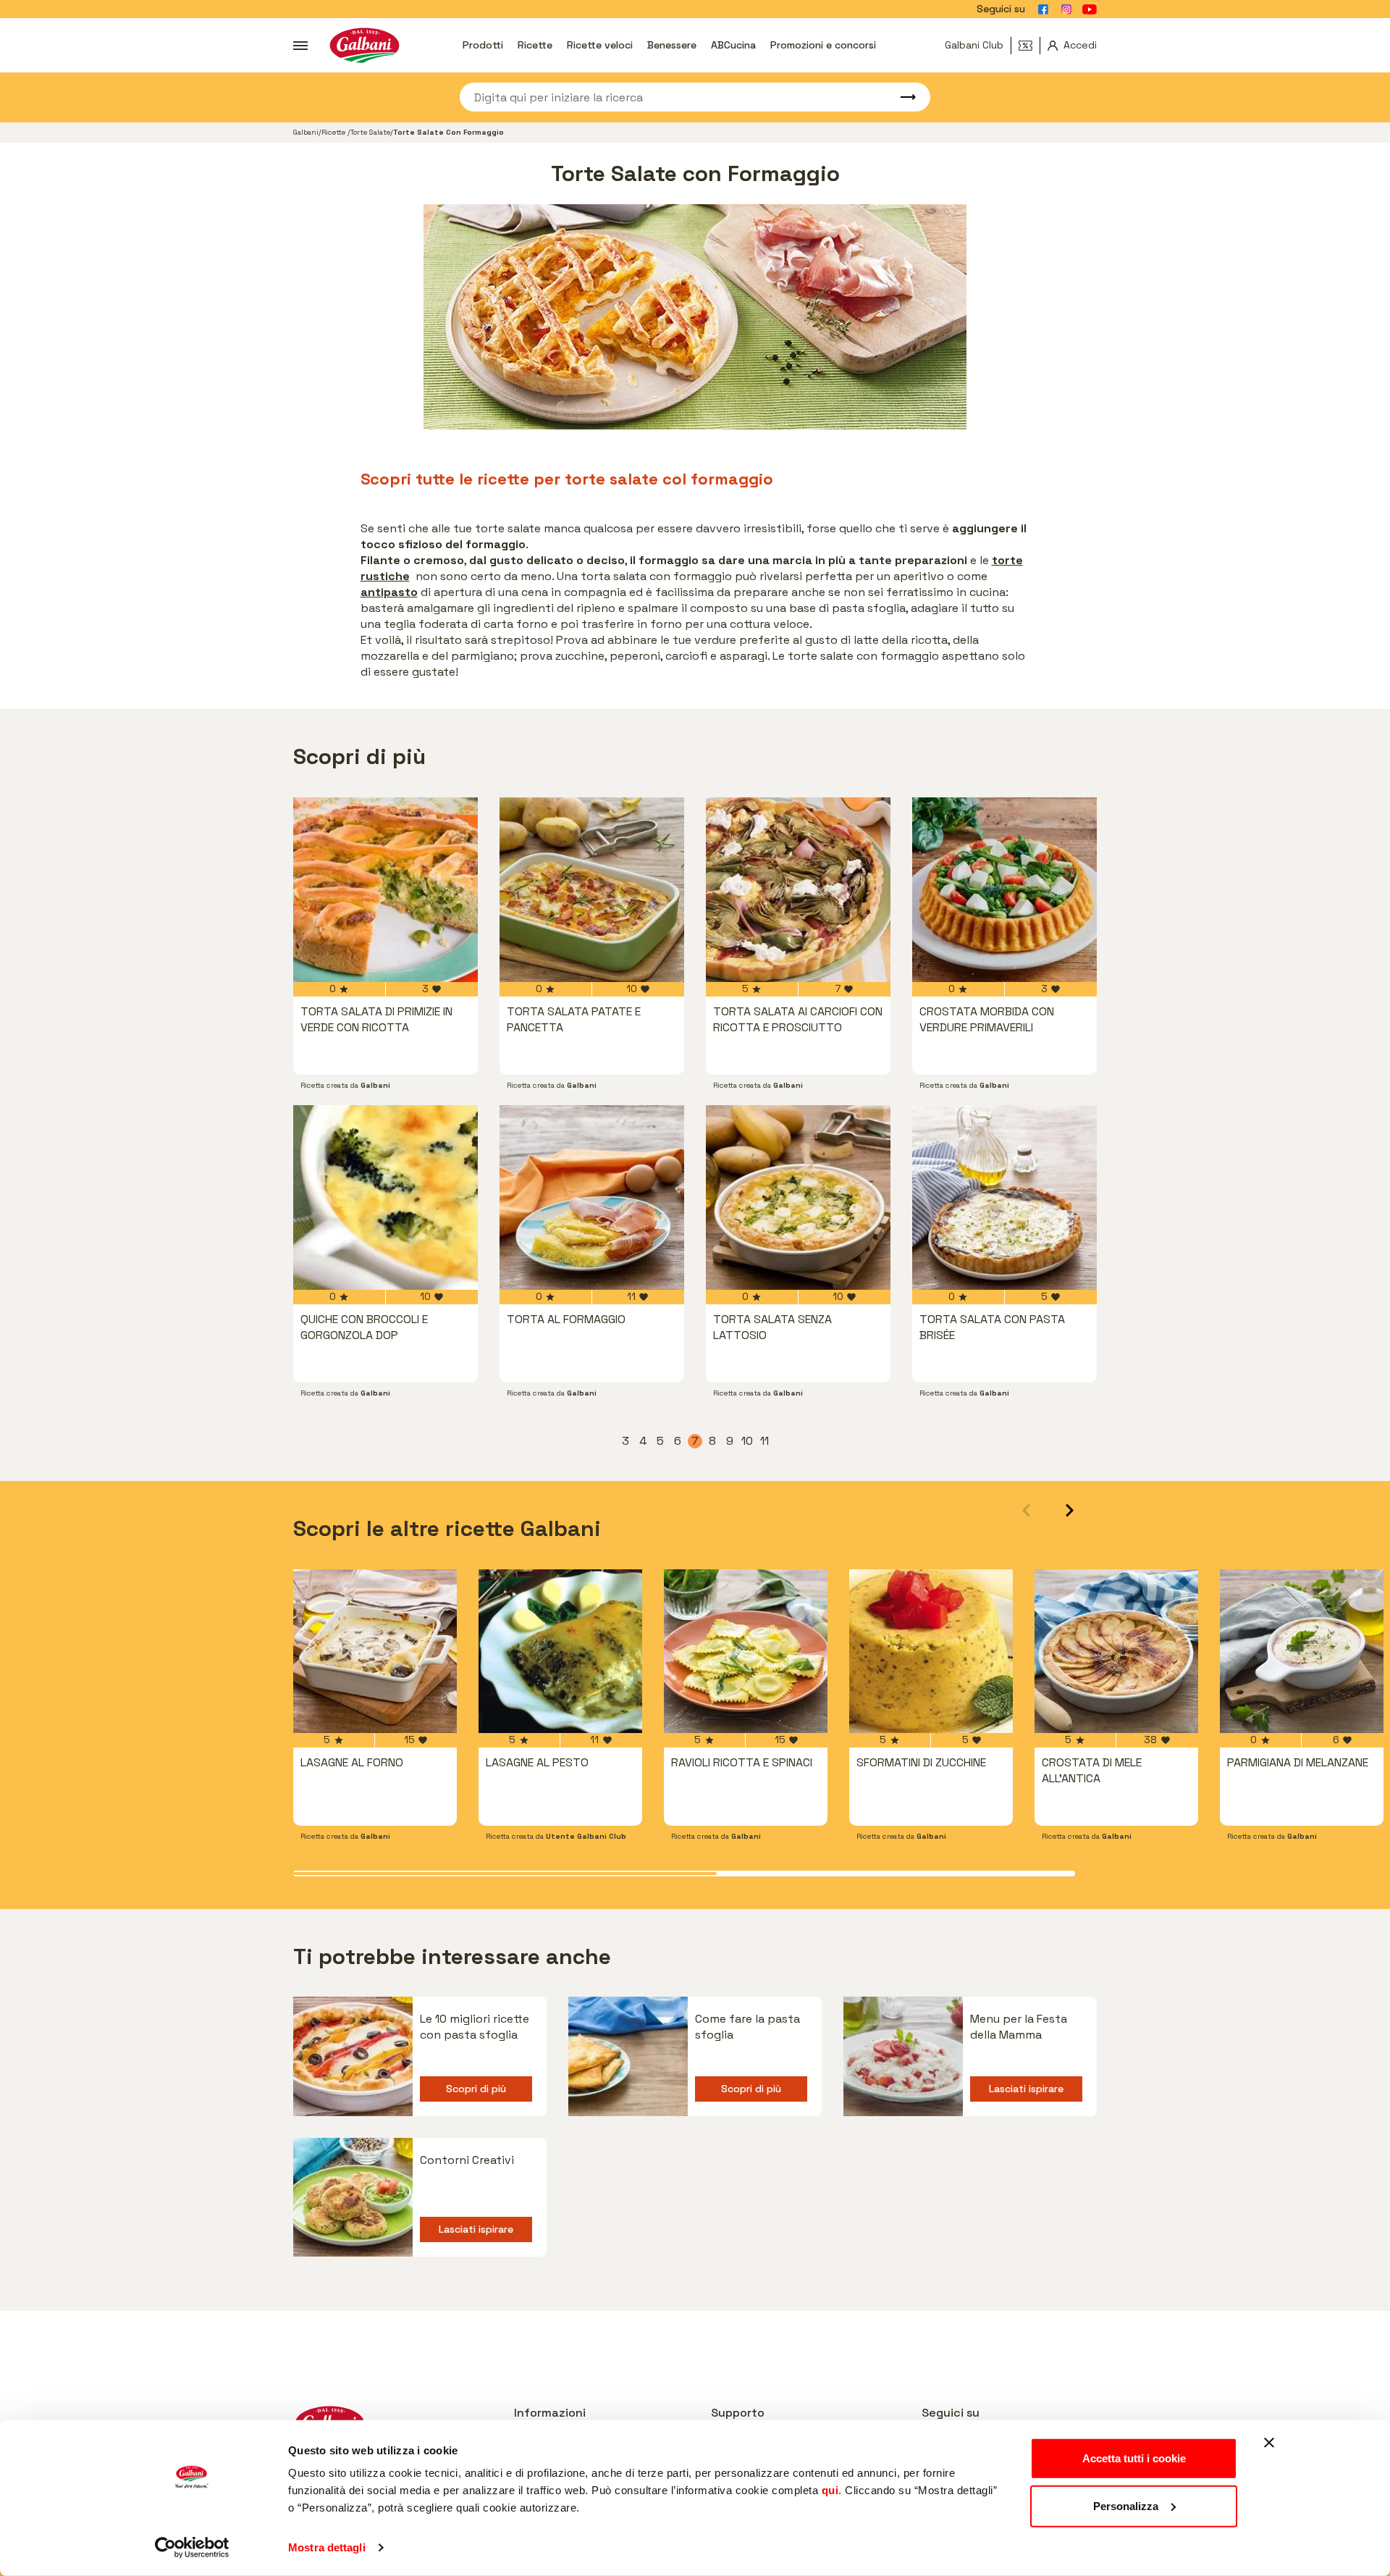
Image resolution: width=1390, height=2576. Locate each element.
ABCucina (733, 45)
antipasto (389, 592)
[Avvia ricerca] (901, 97)
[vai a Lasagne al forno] (375, 1651)
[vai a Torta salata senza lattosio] (798, 1197)
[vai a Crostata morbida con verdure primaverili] (1004, 890)
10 (748, 1441)
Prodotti (483, 45)
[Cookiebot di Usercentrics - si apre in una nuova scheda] (192, 2548)
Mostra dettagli (327, 2547)
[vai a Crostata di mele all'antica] (1116, 1651)
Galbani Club (974, 45)
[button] (1070, 1510)
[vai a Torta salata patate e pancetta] (592, 890)
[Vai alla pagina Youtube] (1090, 9)
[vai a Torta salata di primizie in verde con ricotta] (386, 890)
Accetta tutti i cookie (1134, 2458)
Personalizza (1126, 2505)
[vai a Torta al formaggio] (592, 1197)
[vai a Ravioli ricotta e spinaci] (746, 1651)
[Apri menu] (300, 46)
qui (830, 2490)
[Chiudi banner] (1269, 2443)
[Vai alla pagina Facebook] (1043, 9)
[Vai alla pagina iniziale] (365, 45)
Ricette (535, 45)
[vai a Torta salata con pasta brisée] (1004, 1197)
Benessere (672, 45)
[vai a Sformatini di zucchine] (931, 1651)
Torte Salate (370, 132)
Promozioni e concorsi (823, 45)
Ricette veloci (600, 45)
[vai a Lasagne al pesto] (560, 1651)
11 (766, 1441)
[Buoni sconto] (1029, 46)
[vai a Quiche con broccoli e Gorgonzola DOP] (386, 1197)
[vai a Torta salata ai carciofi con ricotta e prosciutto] (798, 890)
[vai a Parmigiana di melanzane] (1302, 1651)
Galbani (306, 132)
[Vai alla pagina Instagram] (1066, 9)
